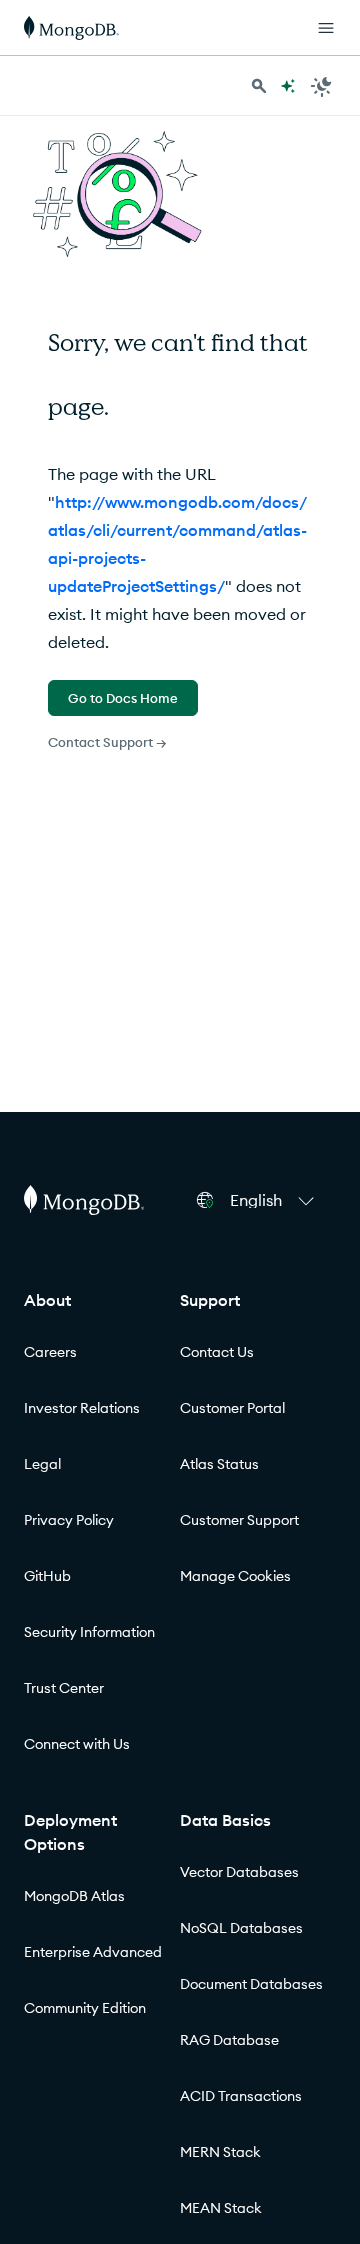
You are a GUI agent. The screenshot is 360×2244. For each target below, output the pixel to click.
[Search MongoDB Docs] (259, 86)
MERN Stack (220, 2152)
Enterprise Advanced (93, 1952)
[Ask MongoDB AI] (288, 86)
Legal (42, 1464)
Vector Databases (239, 1872)
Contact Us (217, 1352)
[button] (275, 1200)
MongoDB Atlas (74, 1896)
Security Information (89, 1632)
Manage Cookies (235, 1576)
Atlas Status (219, 1464)
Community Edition (85, 2008)
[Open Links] (326, 28)
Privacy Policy (69, 1520)
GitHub (47, 1576)
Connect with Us (77, 1744)
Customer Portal (232, 1408)
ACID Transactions (241, 2096)
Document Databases (251, 1984)
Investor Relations (82, 1408)
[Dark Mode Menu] (322, 86)
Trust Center (64, 1688)
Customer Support (239, 1520)
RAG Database (229, 2040)
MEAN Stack (221, 2208)
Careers (50, 1352)
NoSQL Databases (241, 1928)
